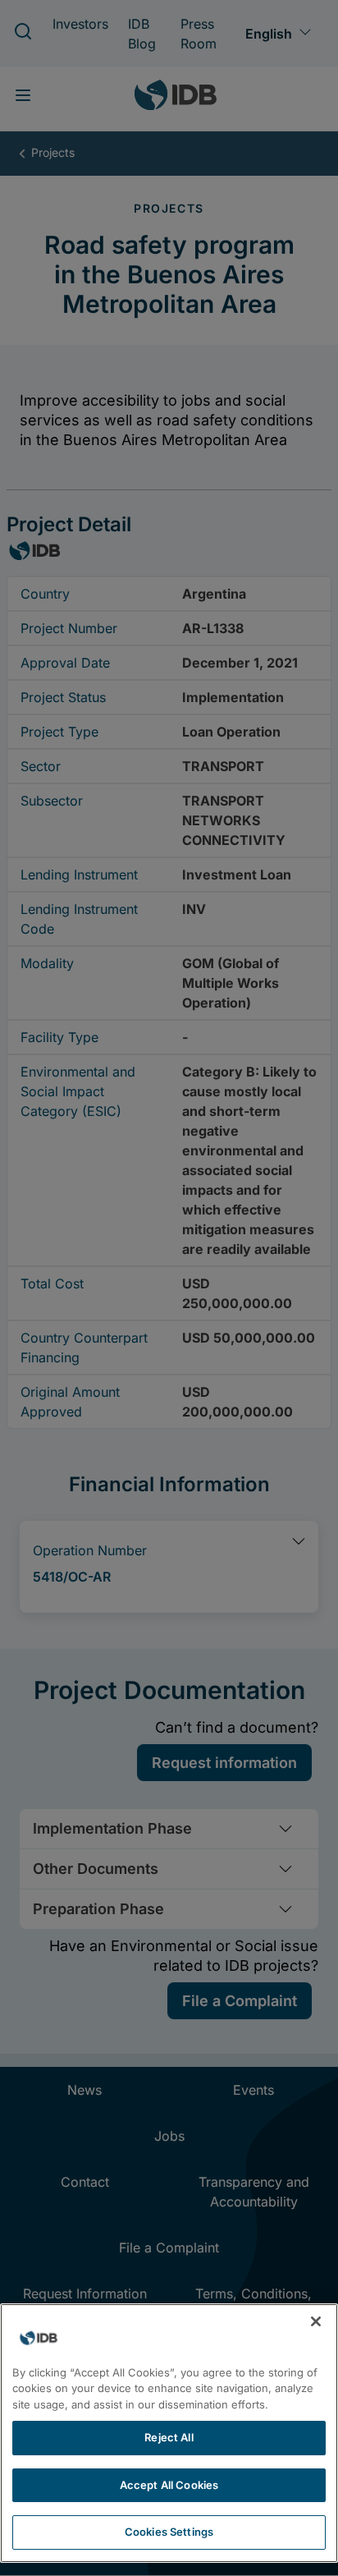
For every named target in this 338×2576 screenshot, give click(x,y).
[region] (169, 2433)
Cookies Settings (169, 2532)
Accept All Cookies (169, 2485)
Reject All (169, 2437)
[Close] (316, 2321)
